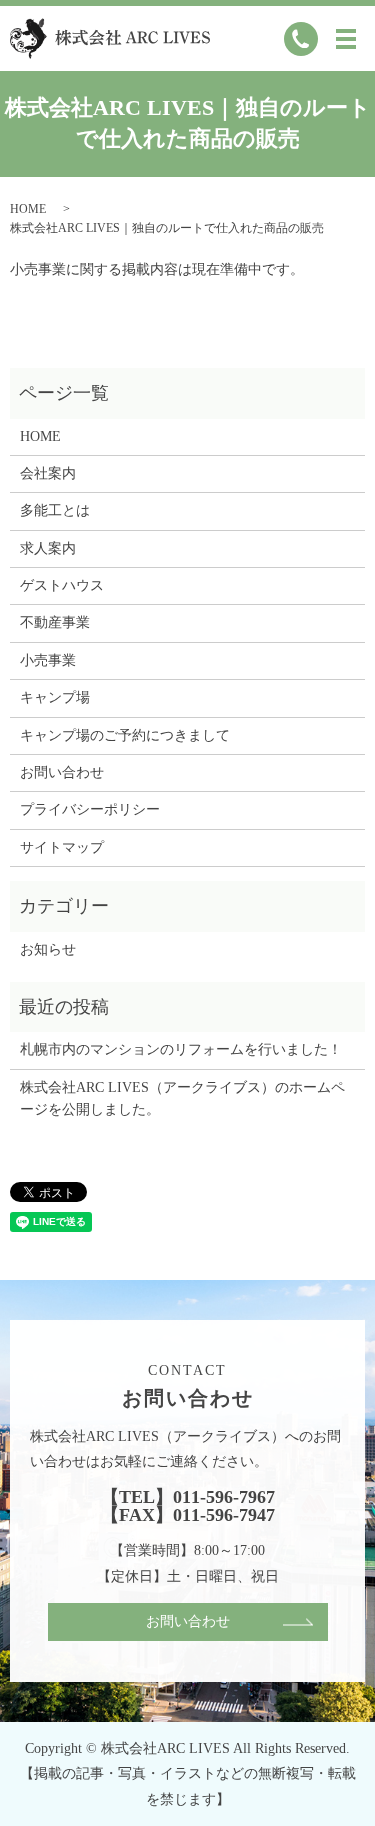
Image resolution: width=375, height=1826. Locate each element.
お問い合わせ (62, 772)
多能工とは (55, 510)
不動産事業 (55, 622)
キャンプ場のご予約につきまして (125, 735)
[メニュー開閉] (346, 39)
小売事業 (48, 660)
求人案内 (48, 548)
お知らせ (48, 949)
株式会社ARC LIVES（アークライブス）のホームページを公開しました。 (182, 1098)
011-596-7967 (224, 1497)
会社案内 (48, 473)
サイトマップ (62, 847)
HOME (28, 209)
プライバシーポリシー (90, 809)
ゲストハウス (62, 585)
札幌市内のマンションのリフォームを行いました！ (181, 1049)
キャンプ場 (55, 697)
